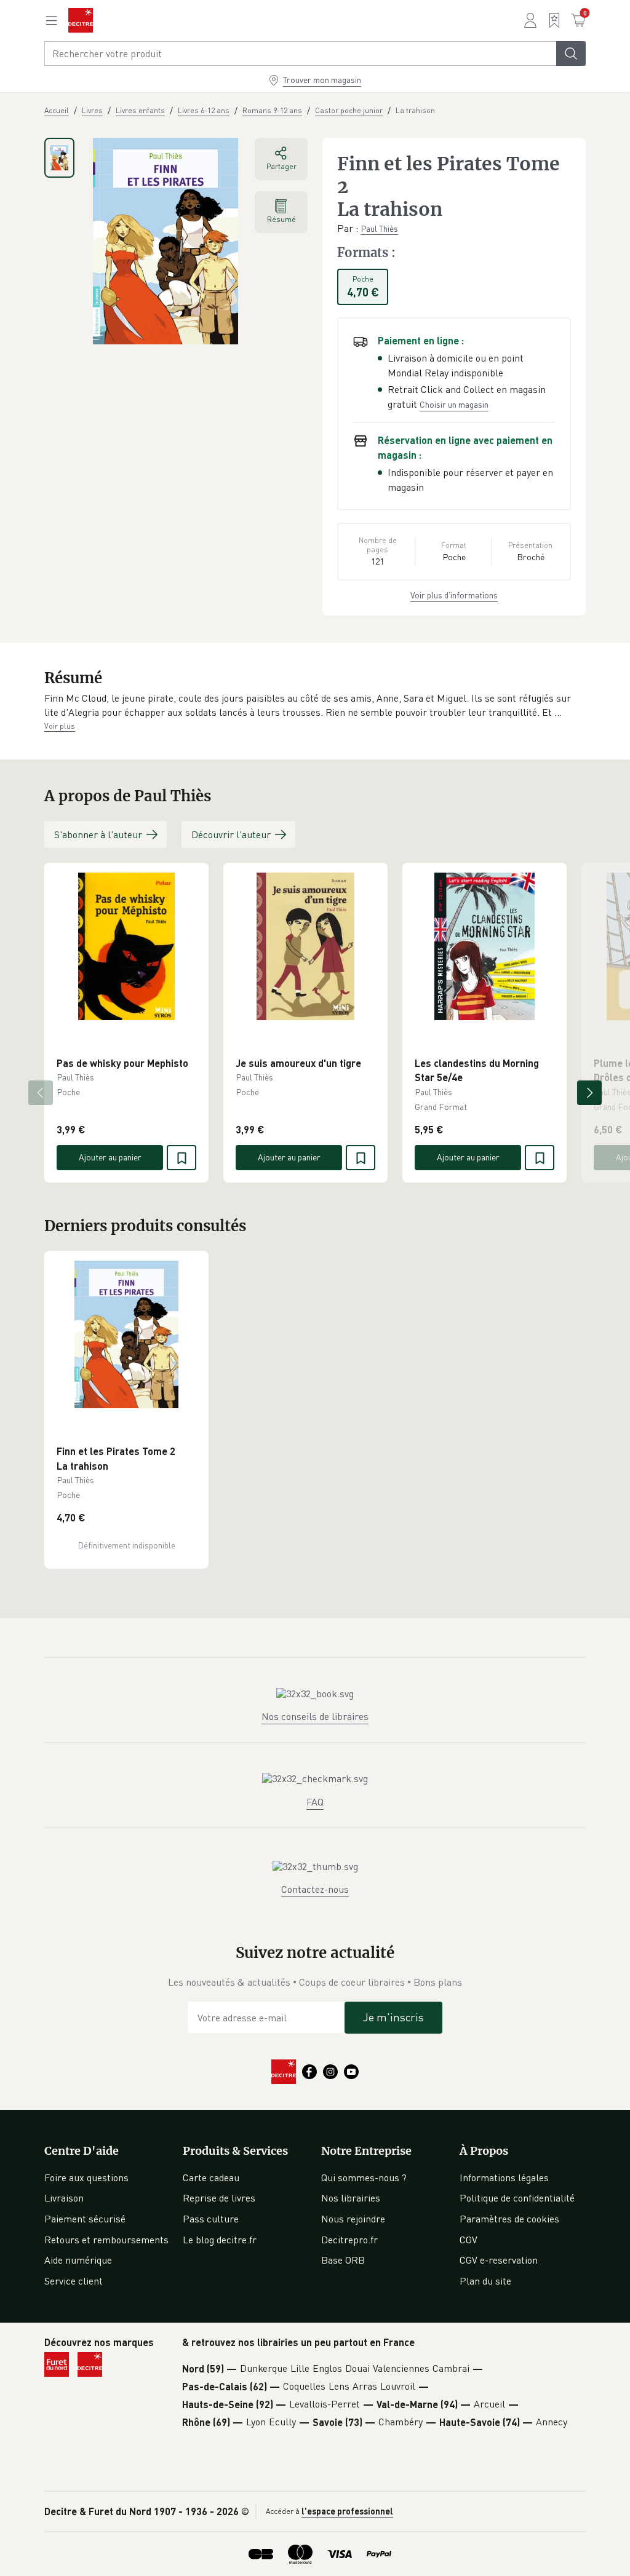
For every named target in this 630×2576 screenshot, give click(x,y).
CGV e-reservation (499, 2260)
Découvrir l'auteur (231, 834)
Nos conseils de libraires (315, 1716)
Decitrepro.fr (349, 2240)
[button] (315, 706)
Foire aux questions (86, 2178)
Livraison (64, 2198)
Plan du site (485, 2281)
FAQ (315, 1802)
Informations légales (504, 2178)
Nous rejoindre (353, 2219)
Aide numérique (78, 2260)
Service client (74, 2281)
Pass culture (211, 2219)
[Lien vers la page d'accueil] (81, 20)
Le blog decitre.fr (220, 2240)
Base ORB (343, 2260)
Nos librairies (351, 2198)
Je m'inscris (393, 2017)
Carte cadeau (211, 2178)
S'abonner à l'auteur (98, 834)
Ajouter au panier (110, 1157)
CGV (469, 2240)
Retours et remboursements (106, 2240)
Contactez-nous (315, 1889)
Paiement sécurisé (85, 2219)
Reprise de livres (219, 2198)
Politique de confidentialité (517, 2198)
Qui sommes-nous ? (364, 2178)
